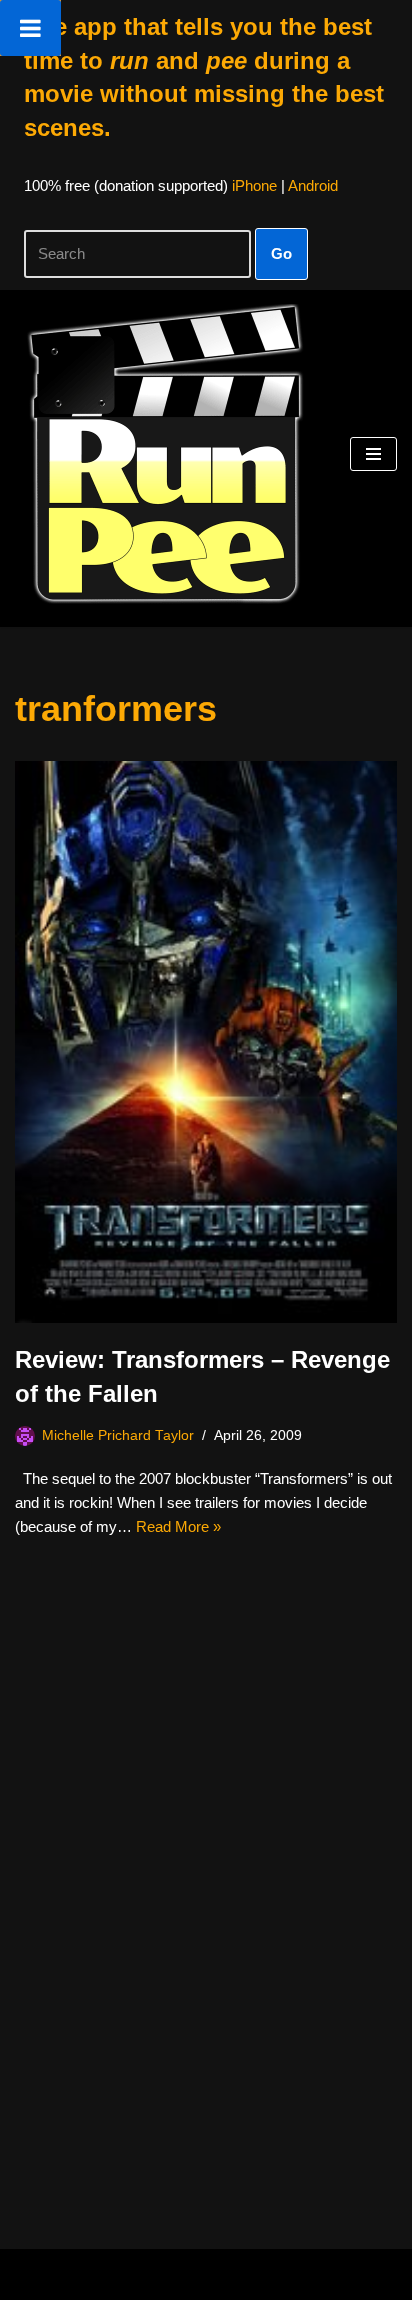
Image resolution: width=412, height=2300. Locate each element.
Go (281, 253)
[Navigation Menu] (373, 454)
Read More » (178, 1526)
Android (313, 185)
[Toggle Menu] (30, 28)
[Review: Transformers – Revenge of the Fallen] (206, 1042)
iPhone (254, 185)
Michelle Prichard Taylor (118, 1435)
